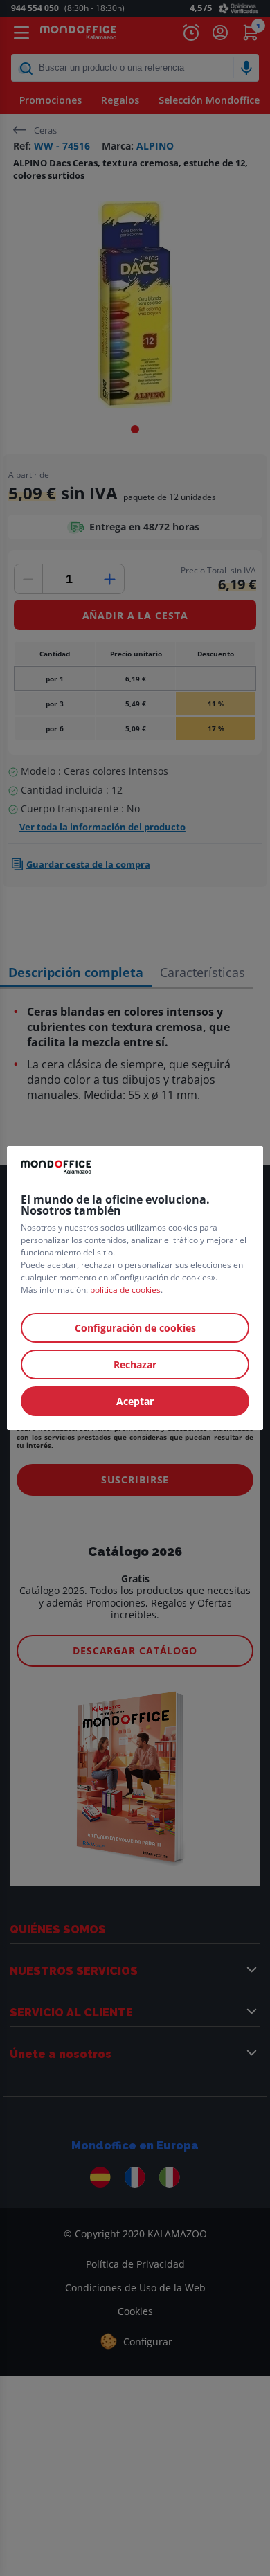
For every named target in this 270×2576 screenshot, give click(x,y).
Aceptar (135, 1401)
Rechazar (135, 1365)
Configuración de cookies (135, 1328)
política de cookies (125, 1290)
